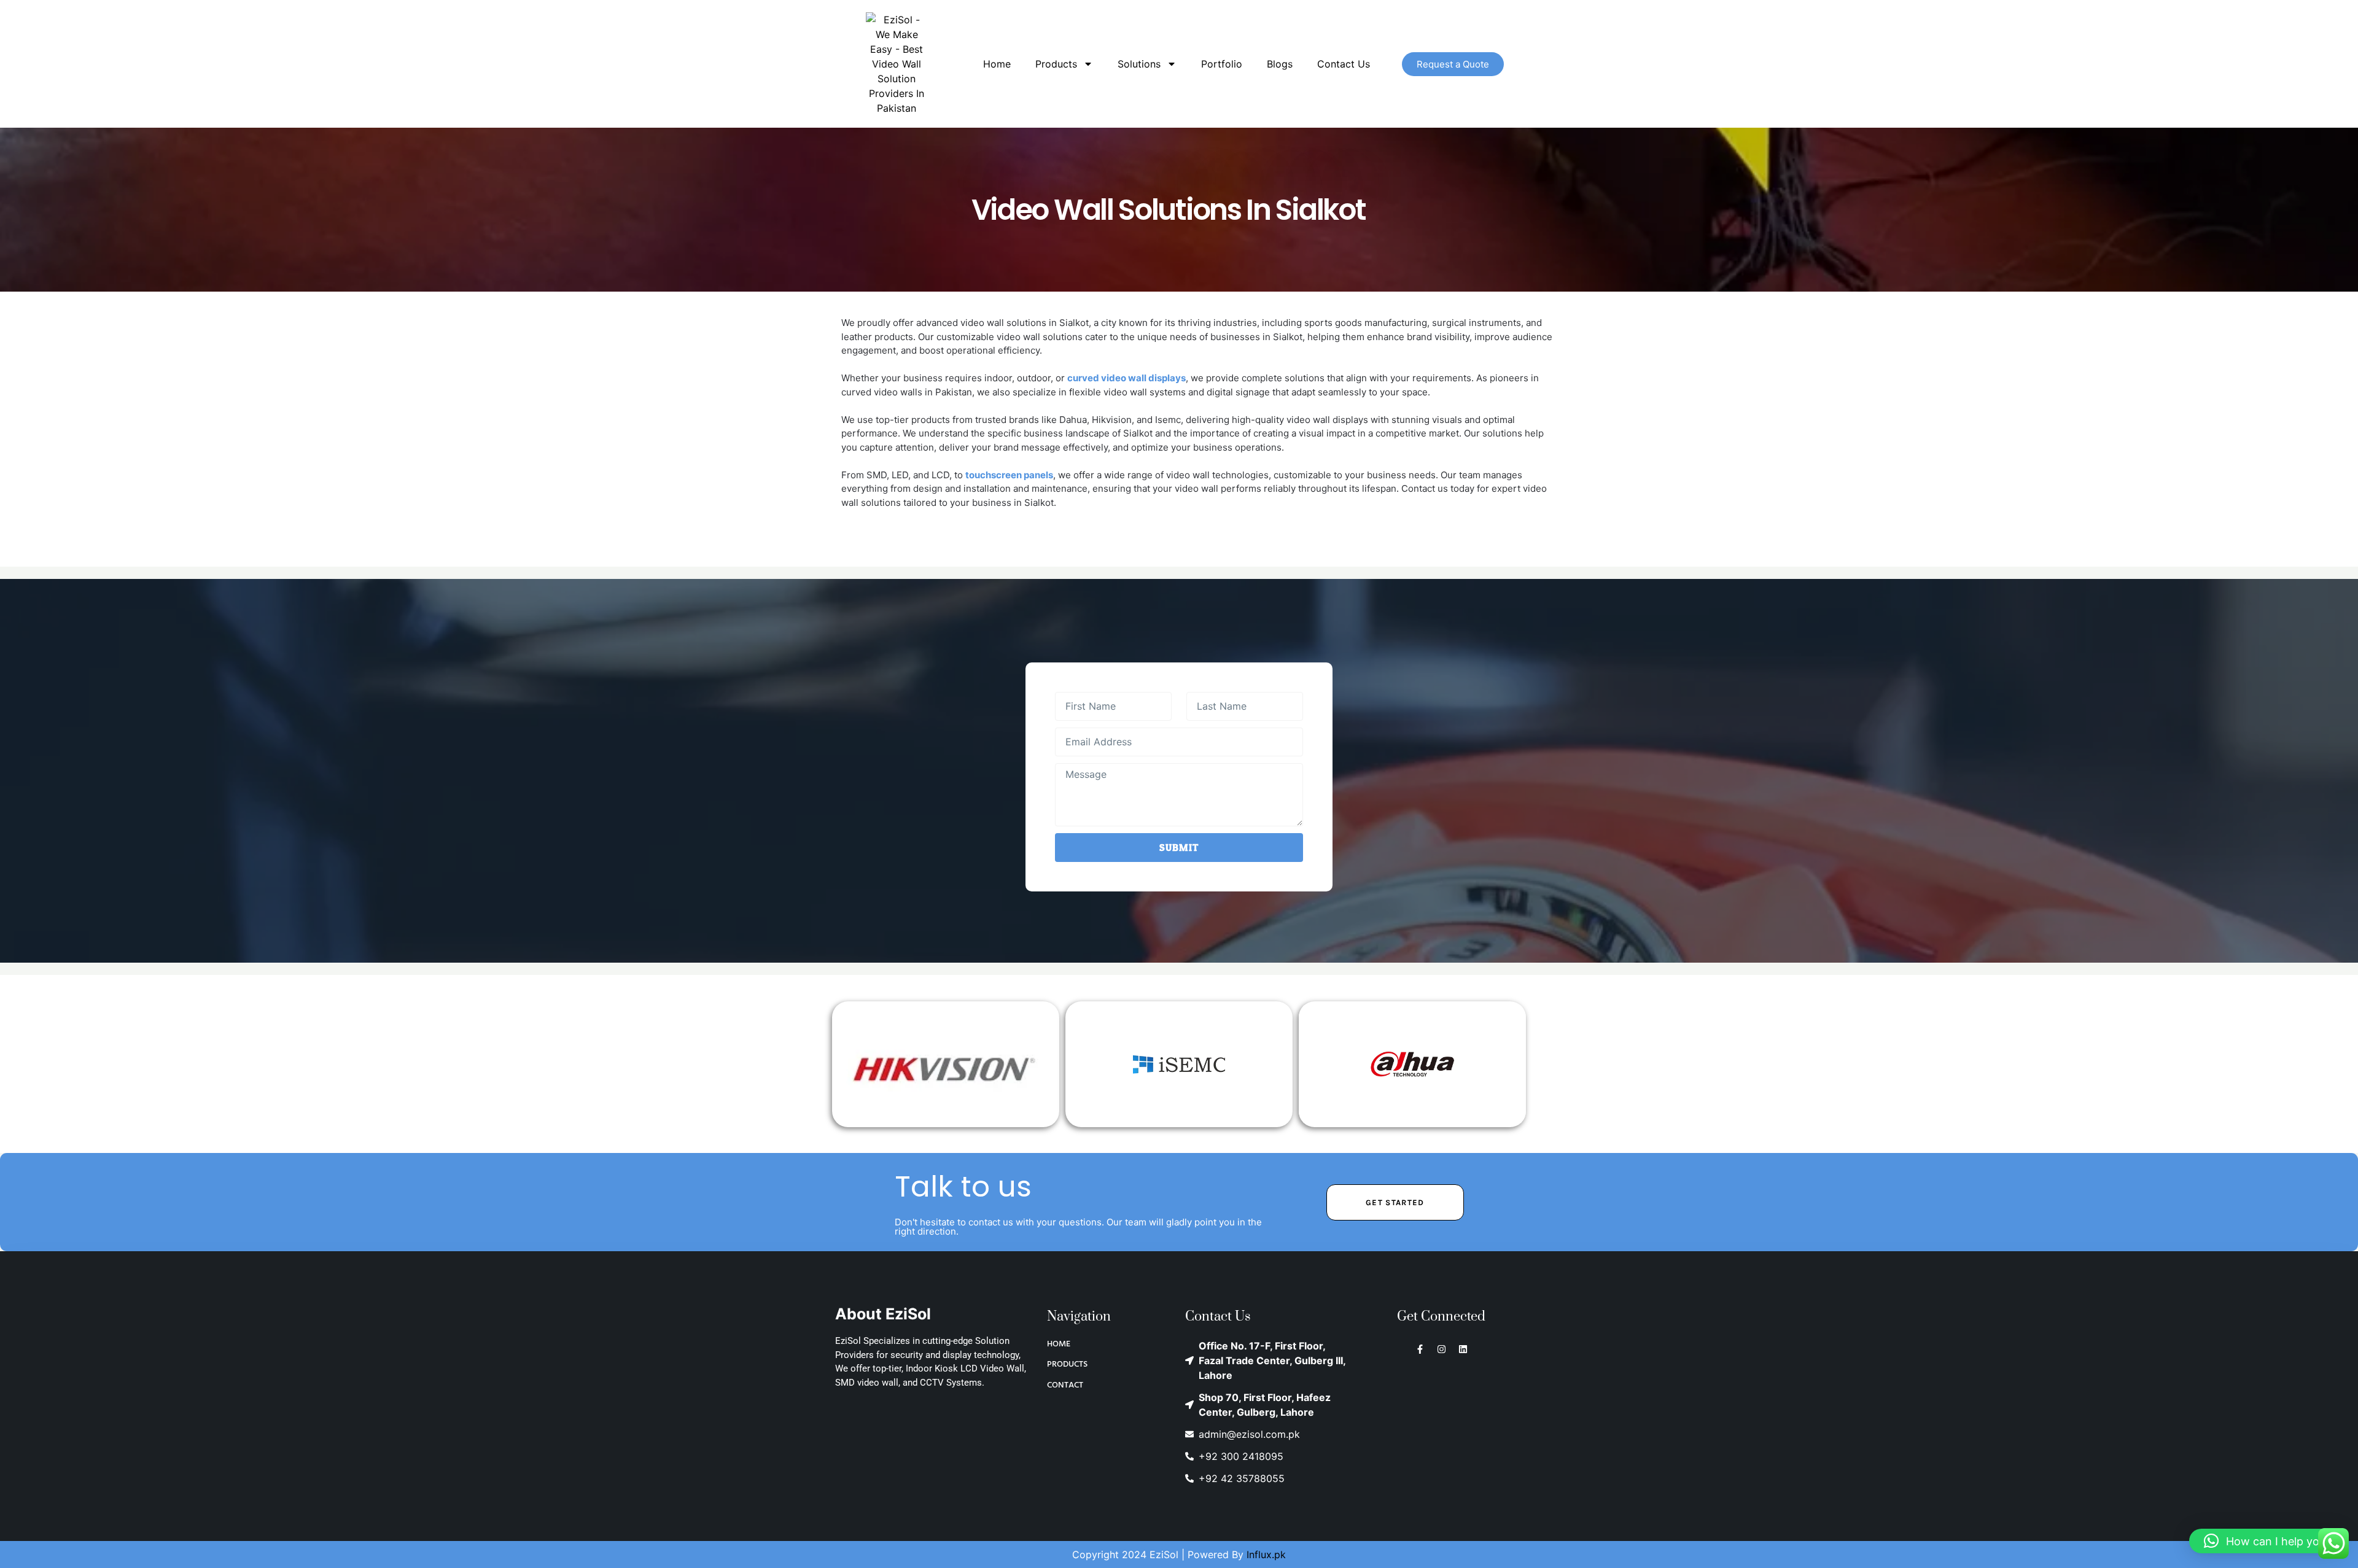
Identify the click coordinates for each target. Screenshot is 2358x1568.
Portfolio (1222, 64)
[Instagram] (1442, 1349)
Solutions (1139, 64)
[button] (2267, 1541)
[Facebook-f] (1420, 1349)
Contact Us (1344, 64)
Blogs (1280, 64)
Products (1056, 64)
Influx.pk (1266, 1554)
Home (997, 64)
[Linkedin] (1463, 1349)
